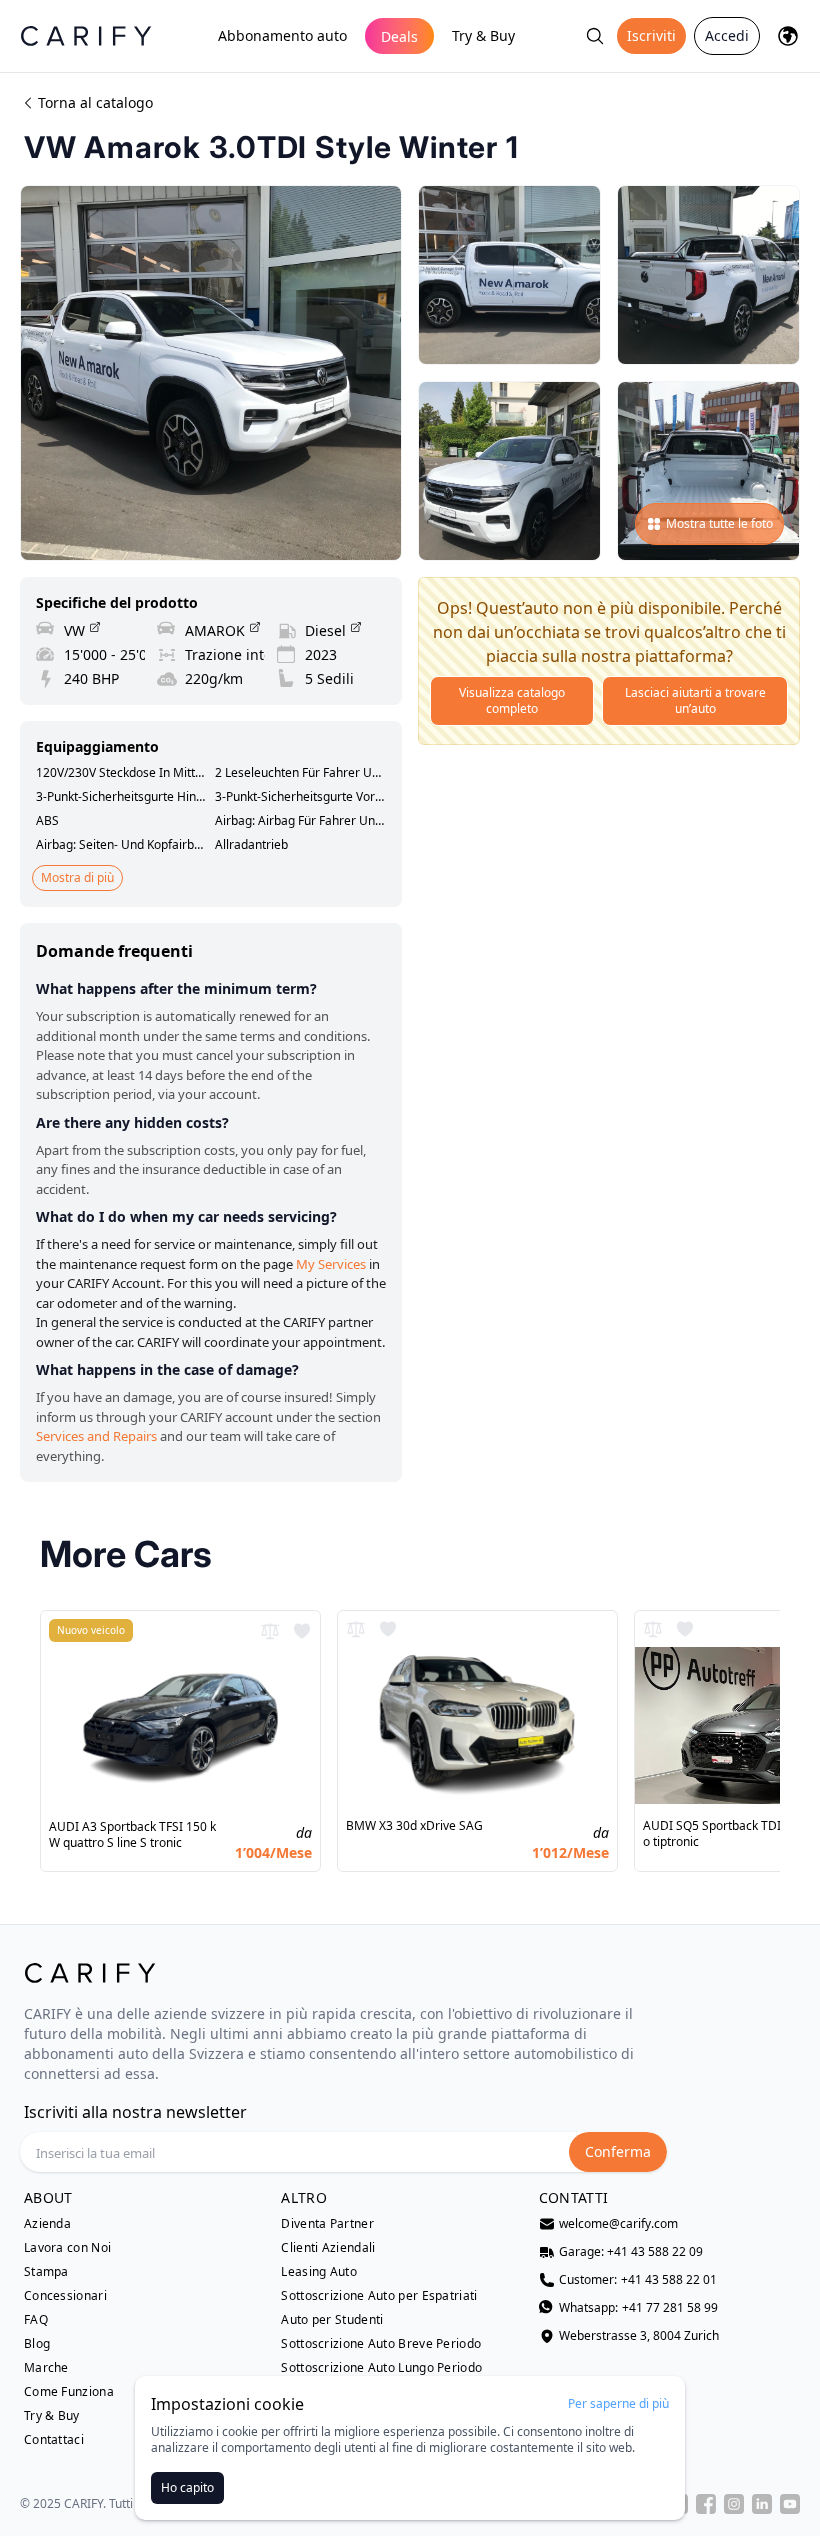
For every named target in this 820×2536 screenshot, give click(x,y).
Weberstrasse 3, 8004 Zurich (639, 2336)
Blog (37, 2344)
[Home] (86, 35)
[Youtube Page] (790, 2504)
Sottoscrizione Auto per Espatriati (379, 2296)
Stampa (46, 2272)
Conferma (618, 2151)
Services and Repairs (96, 1436)
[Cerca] (595, 36)
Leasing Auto (319, 2272)
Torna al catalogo (95, 102)
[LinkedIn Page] (762, 2504)
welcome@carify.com (618, 2224)
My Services (331, 1264)
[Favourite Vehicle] (302, 1631)
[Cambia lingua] (788, 36)
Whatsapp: (638, 2308)
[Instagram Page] (734, 2504)
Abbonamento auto (282, 35)
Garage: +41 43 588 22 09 (631, 2252)
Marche (46, 2368)
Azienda (47, 2224)
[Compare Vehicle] (270, 1631)
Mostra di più (77, 877)
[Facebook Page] (706, 2504)
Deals (399, 36)
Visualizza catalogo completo (512, 700)
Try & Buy (483, 35)
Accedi (727, 35)
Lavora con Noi (67, 2248)
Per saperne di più (618, 2404)
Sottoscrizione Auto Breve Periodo (381, 2344)
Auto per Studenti (332, 2320)
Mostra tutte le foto (719, 523)
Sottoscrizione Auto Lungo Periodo (381, 2368)
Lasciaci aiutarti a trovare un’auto (695, 700)
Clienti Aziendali (328, 2248)
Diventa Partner (327, 2224)
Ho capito (187, 2487)
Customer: (638, 2280)
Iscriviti (651, 35)
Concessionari (65, 2296)
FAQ (36, 2320)
